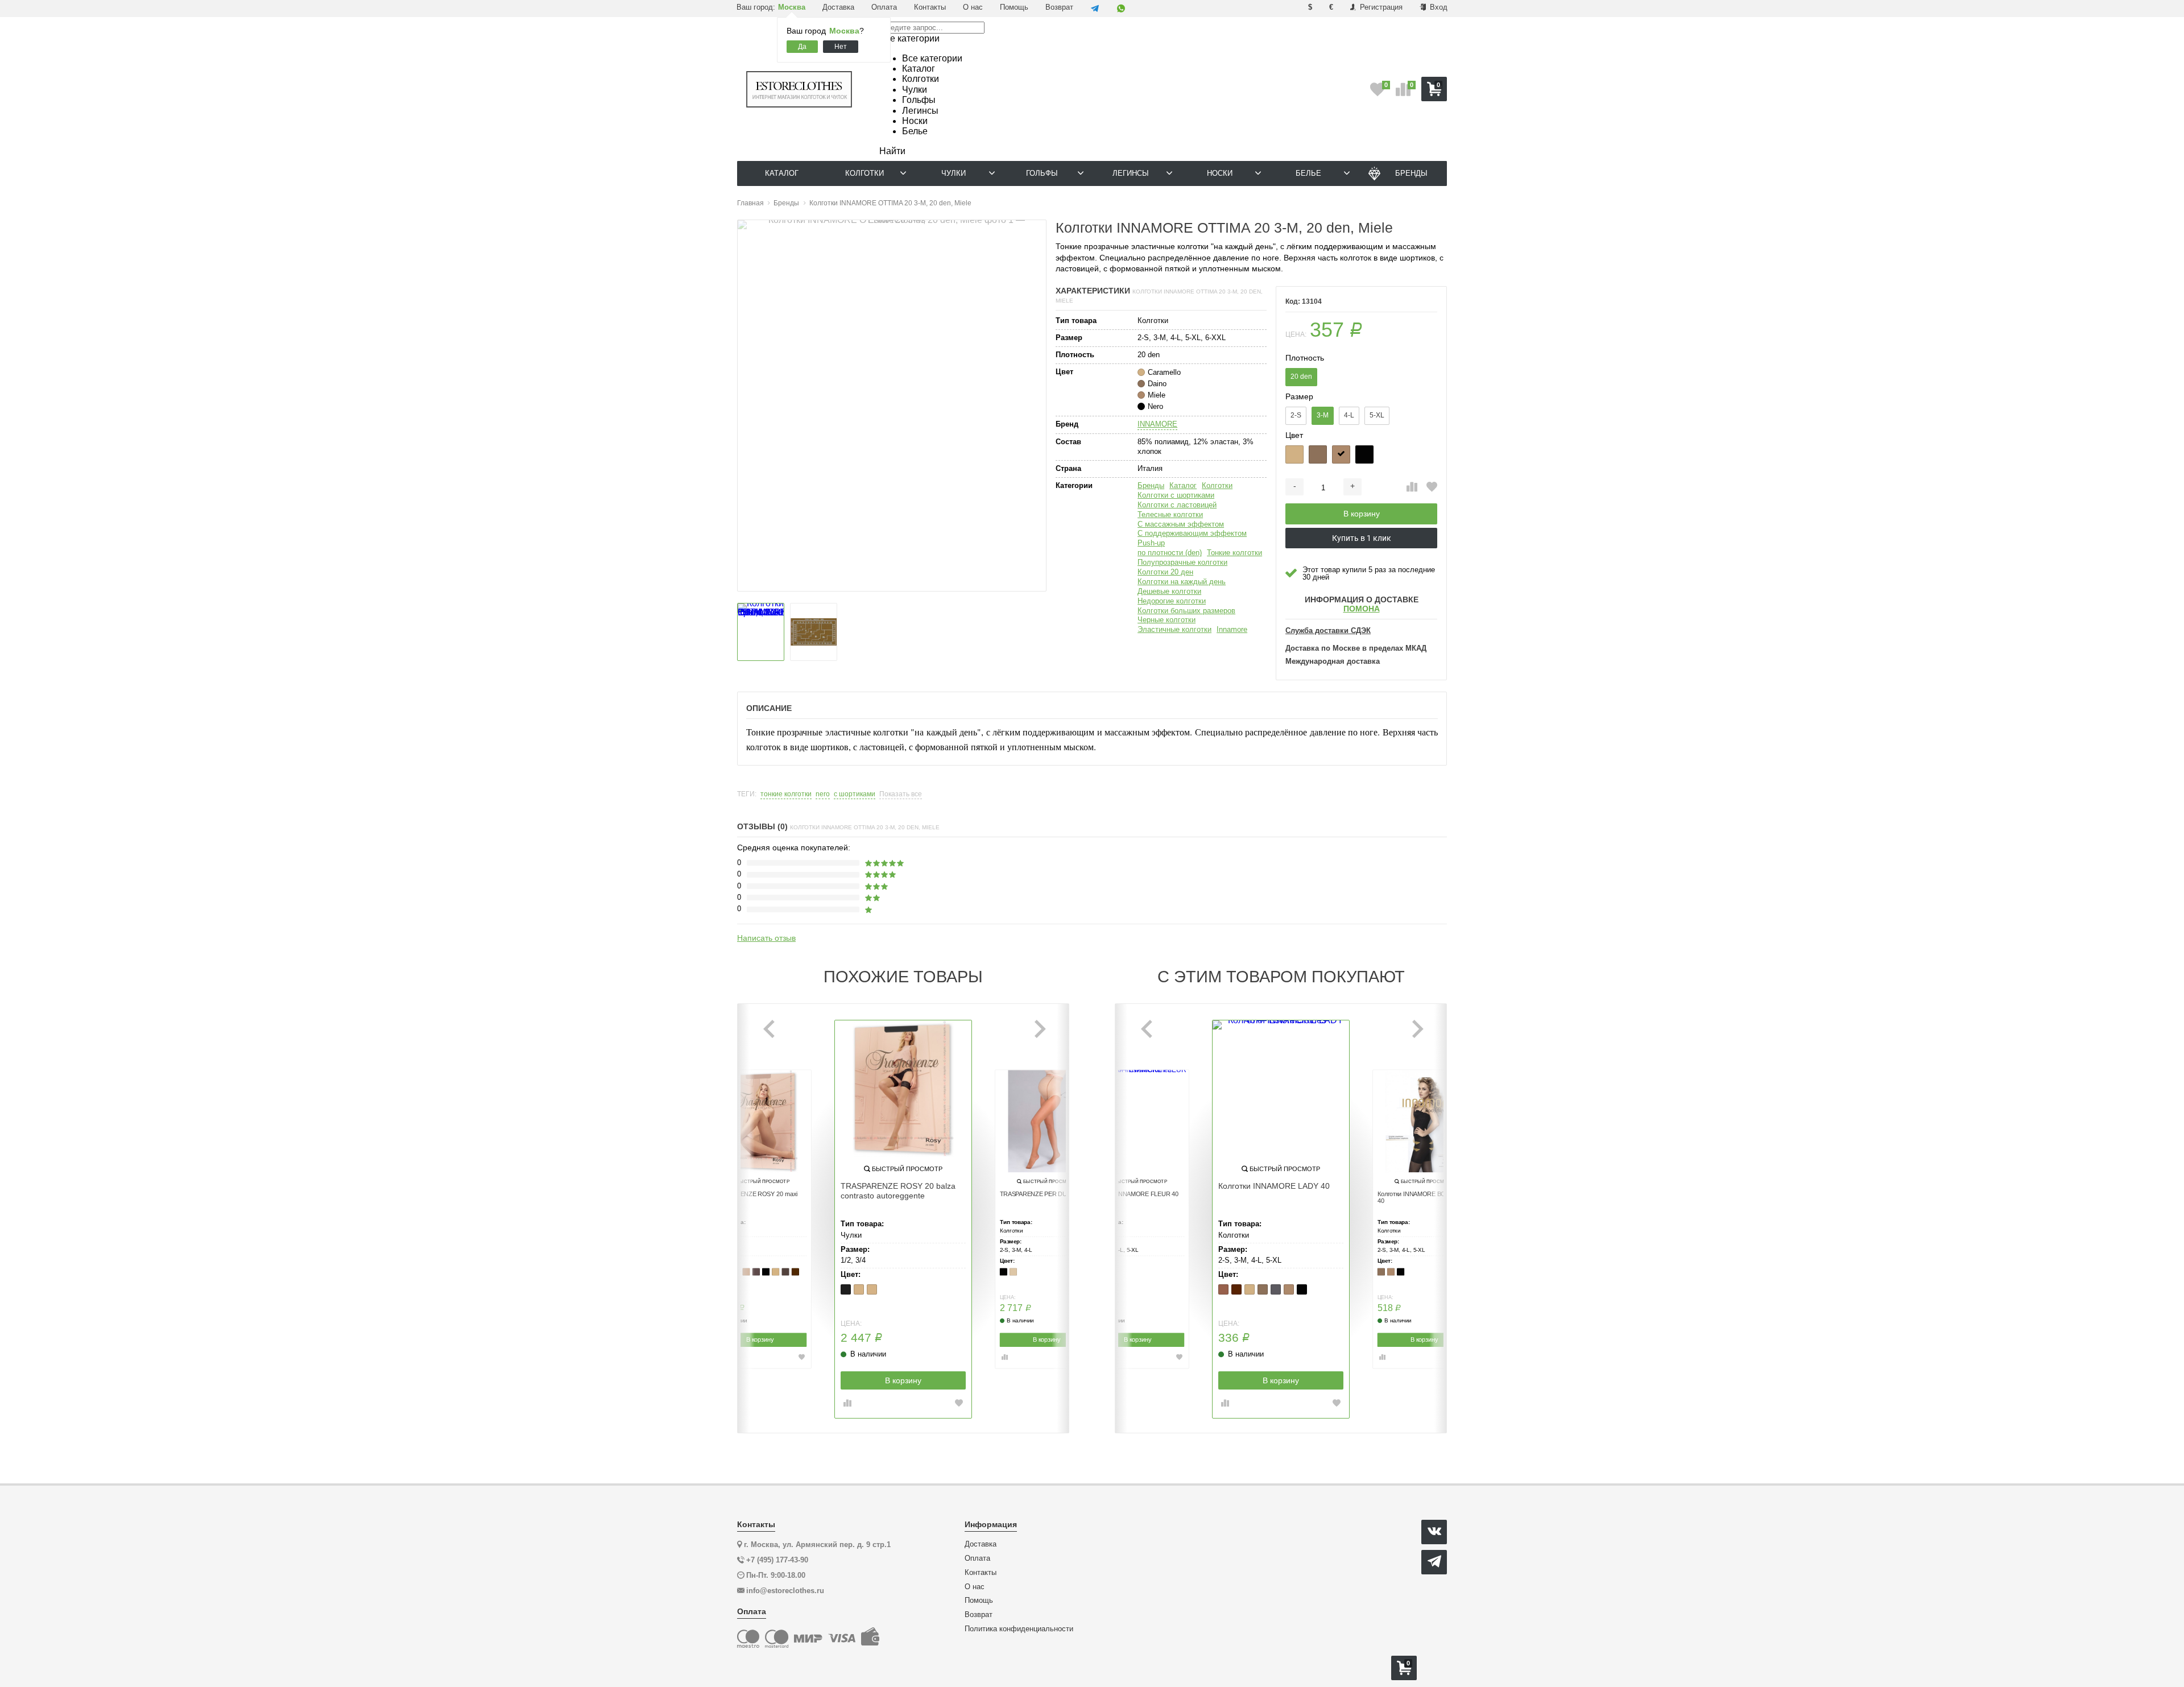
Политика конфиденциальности (1019, 1629)
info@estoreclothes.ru (785, 1591)
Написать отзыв (766, 938)
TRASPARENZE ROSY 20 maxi (756, 1194)
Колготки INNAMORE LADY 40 (1274, 1186)
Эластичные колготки (1174, 629)
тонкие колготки (786, 794)
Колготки (1217, 485)
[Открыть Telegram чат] (1095, 9)
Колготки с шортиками (1176, 495)
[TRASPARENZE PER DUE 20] (1046, 1122)
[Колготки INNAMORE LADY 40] (1281, 1089)
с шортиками (855, 794)
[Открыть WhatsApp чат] (1121, 9)
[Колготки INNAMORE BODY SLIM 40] (1424, 1122)
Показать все (901, 794)
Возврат (1059, 7)
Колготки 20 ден (1165, 572)
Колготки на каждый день (1182, 582)
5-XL (1377, 415)
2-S (1296, 415)
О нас (973, 7)
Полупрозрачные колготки (1182, 562)
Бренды (1151, 485)
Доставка (838, 7)
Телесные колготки (1170, 514)
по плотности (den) (1170, 553)
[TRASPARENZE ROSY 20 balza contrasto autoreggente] (903, 1089)
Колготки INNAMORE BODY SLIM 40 (1424, 1198)
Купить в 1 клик (1362, 538)
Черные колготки (1167, 620)
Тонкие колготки (1234, 553)
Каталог (1183, 485)
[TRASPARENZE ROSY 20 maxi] (760, 1122)
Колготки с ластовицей (1177, 505)
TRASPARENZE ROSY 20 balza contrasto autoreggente (898, 1191)
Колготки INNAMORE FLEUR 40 (1135, 1194)
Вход (1438, 7)
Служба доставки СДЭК (1328, 631)
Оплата (884, 7)
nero (823, 794)
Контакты (930, 7)
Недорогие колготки (1172, 601)
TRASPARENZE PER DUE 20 (1040, 1194)
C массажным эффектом (1181, 524)
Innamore (1232, 629)
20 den (1301, 377)
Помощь (1014, 7)
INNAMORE (1157, 424)
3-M (1323, 415)
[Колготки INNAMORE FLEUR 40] (1137, 1122)
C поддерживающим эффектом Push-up (1192, 538)
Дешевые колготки (1169, 591)
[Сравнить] (1412, 487)
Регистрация (1380, 7)
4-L (1349, 415)
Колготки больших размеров (1186, 611)
